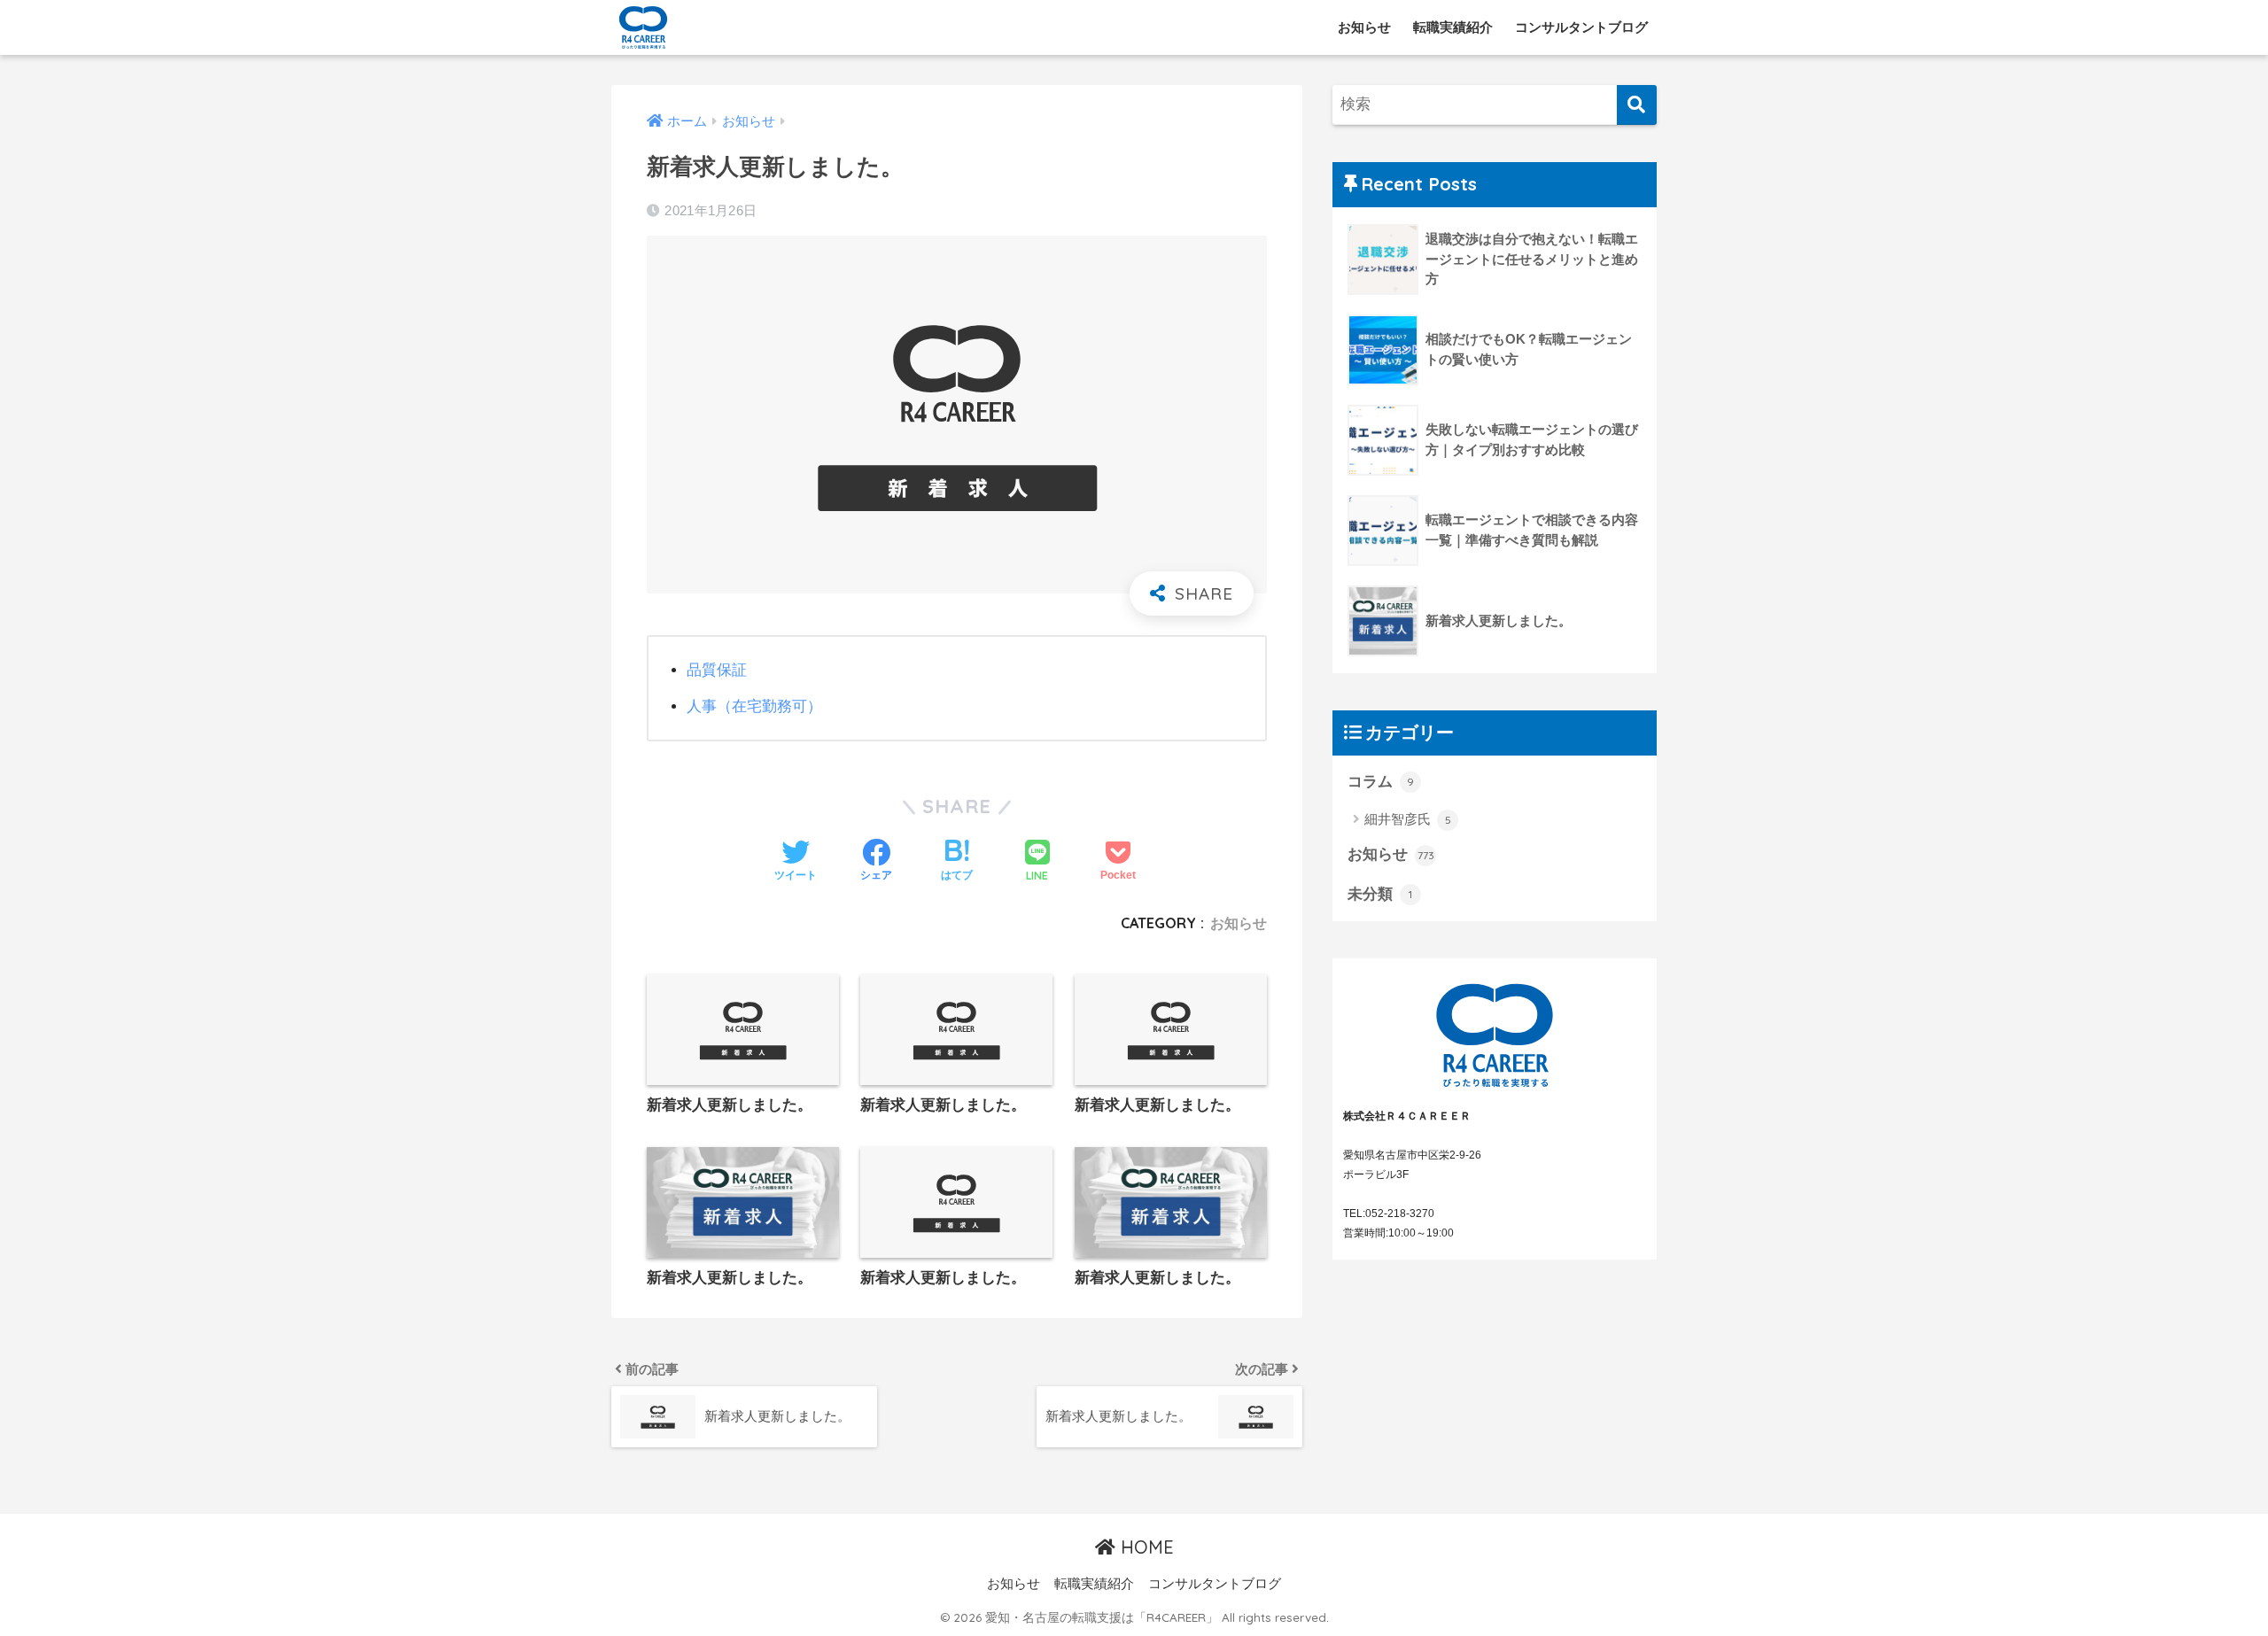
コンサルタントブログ (1581, 27)
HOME (1145, 1547)
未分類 (1380, 894)
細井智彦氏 (1408, 819)
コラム (1381, 782)
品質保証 (717, 670)
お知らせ (1364, 27)
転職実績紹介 (1453, 27)
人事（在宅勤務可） (754, 706)
